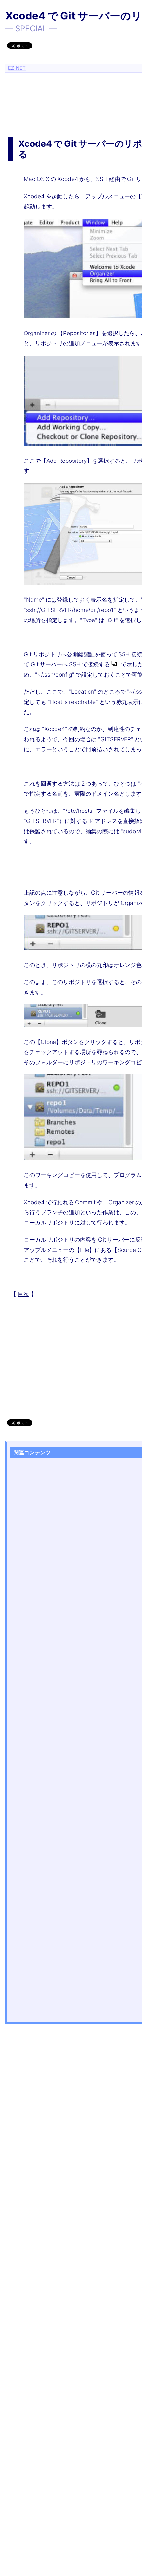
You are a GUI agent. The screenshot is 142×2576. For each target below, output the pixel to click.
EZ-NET (17, 68)
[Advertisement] (74, 96)
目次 (23, 1294)
